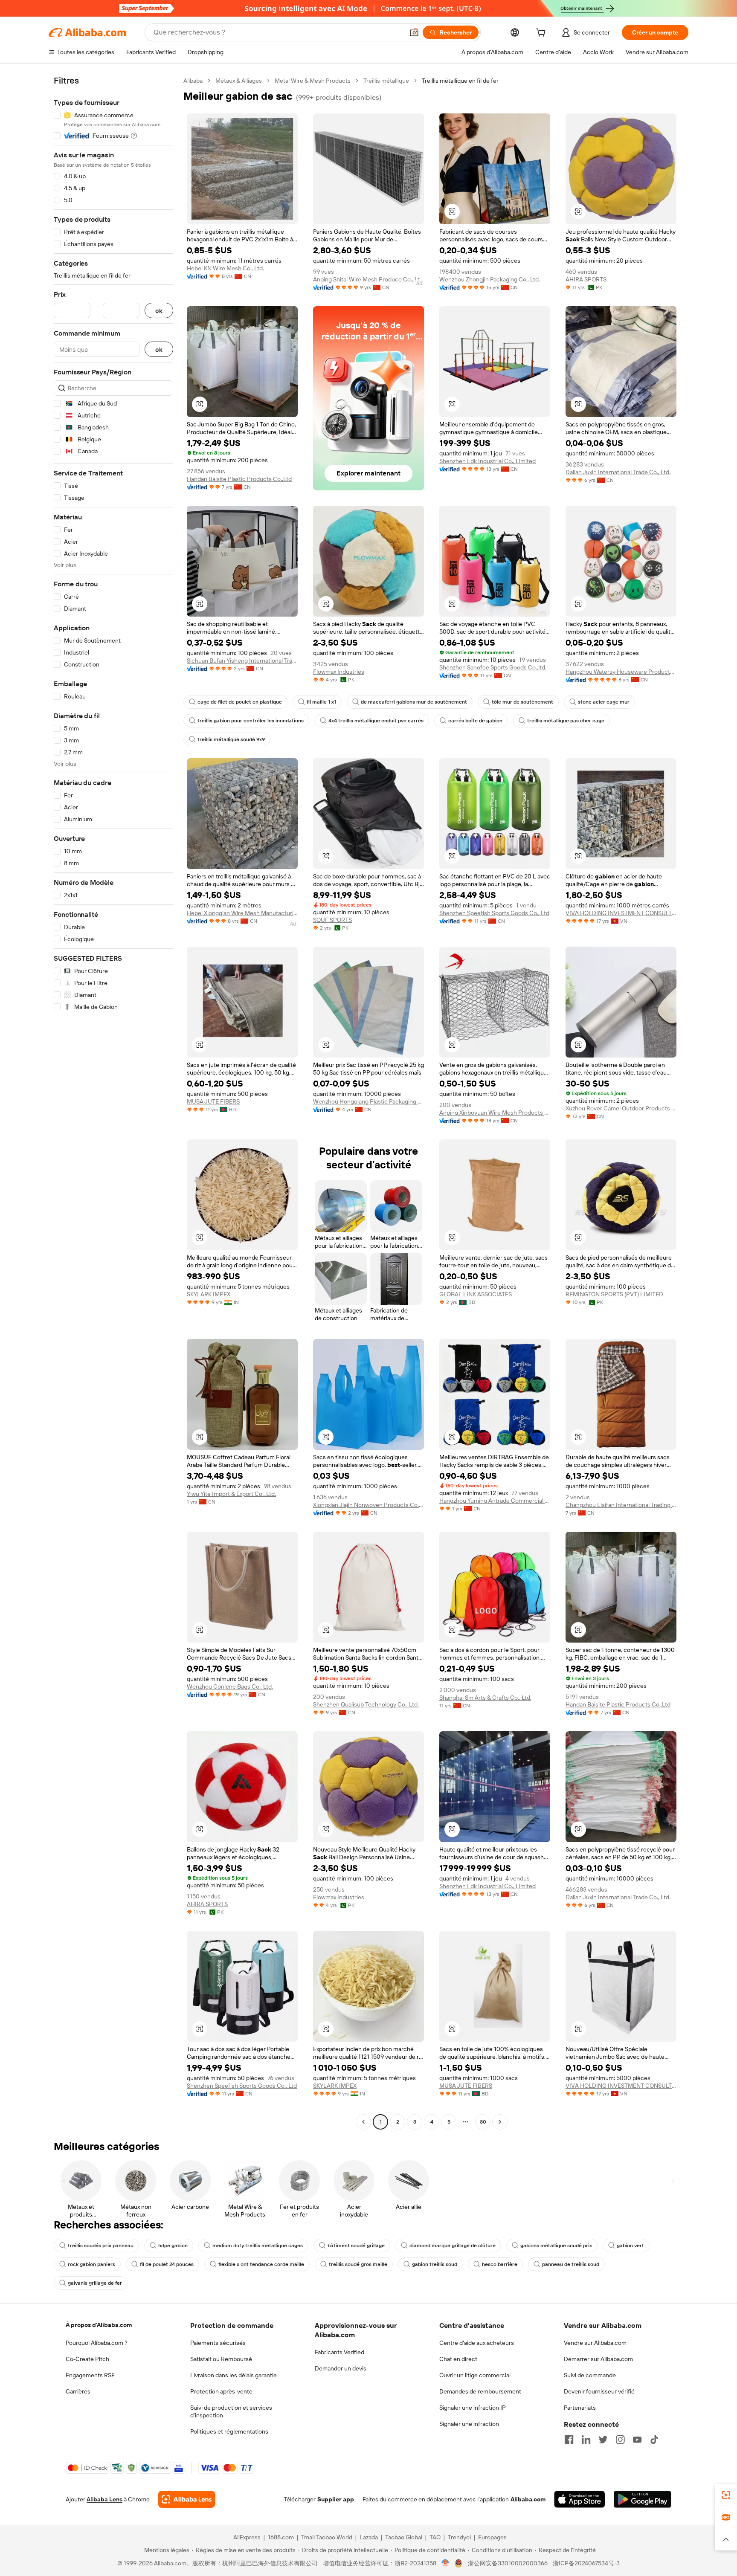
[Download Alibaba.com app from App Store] (580, 2499)
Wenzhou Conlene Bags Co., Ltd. (230, 1686)
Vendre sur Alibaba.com (595, 2343)
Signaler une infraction (469, 2424)
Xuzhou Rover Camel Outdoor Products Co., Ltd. (621, 1108)
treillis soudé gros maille (358, 2264)
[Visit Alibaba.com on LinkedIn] (586, 2440)
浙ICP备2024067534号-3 (586, 2563)
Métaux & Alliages (239, 81)
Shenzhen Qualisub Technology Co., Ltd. (366, 1704)
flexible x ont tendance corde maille (261, 2264)
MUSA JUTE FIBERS (213, 1101)
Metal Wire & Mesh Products (313, 81)
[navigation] (113, 1102)
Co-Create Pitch (87, 2359)
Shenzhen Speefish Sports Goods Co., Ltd (494, 913)
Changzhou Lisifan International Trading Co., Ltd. (621, 1505)
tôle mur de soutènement (522, 702)
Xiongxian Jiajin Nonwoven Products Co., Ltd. (368, 1505)
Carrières (78, 2391)
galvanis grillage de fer (95, 2283)
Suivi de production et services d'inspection (231, 2411)
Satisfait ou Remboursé (221, 2359)
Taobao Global (404, 2537)
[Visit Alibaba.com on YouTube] (637, 2440)
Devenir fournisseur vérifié (599, 2391)
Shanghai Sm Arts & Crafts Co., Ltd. (485, 1698)
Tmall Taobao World (327, 2537)
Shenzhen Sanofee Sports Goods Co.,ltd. (493, 667)
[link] (726, 2495)
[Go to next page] (500, 2122)
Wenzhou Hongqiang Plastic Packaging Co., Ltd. (368, 1101)
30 (483, 2122)
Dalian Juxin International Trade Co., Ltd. (618, 472)
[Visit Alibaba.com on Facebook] (569, 2440)
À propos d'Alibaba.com (99, 2325)
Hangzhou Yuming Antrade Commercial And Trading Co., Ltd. (495, 1501)
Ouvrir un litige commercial (475, 2375)
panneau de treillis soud (571, 2264)
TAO (435, 2537)
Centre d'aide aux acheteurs (477, 2343)
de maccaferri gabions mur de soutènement (414, 702)
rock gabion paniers (91, 2264)
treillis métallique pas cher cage (566, 721)
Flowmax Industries (339, 672)
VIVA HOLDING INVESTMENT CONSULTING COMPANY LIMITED (621, 913)
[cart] (543, 34)
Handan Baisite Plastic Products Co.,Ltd (239, 479)
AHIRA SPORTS (586, 279)
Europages (492, 2537)
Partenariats (580, 2408)
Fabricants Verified (339, 2352)
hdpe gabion (173, 2246)
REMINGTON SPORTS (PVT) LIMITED (614, 1294)
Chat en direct (458, 2359)
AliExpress (247, 2537)
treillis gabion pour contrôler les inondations (251, 721)
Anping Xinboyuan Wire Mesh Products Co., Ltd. (495, 1113)
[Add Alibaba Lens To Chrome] (187, 2499)
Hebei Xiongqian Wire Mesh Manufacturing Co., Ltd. (242, 913)
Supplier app (336, 2499)
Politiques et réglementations (229, 2431)
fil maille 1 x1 (321, 702)
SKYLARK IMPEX (209, 1294)
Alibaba (193, 81)
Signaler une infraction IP (473, 2408)
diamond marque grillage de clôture (453, 2246)
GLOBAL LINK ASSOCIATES (476, 1294)
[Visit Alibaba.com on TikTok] (654, 2440)
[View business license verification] (445, 2563)
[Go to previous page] (363, 2122)
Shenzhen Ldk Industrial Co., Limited (487, 461)
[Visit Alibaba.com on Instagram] (620, 2440)
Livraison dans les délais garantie (234, 2375)
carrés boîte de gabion (475, 721)
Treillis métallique (386, 81)
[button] (414, 32)
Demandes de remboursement (480, 2391)
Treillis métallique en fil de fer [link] (460, 81)
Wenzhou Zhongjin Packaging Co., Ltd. (490, 279)
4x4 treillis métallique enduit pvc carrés (376, 721)
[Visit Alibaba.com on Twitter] (603, 2440)
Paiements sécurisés (218, 2343)
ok (159, 311)
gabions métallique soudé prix (556, 2246)
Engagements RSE (90, 2375)
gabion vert (630, 2246)
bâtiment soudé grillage (356, 2246)
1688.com (281, 2537)
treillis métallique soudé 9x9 (231, 739)
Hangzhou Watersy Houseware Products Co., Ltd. (621, 672)
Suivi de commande (590, 2375)
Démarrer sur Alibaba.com (598, 2359)
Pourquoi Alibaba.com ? (97, 2343)
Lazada (369, 2537)
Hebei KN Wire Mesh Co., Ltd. (225, 268)
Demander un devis (341, 2368)
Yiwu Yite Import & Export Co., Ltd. (231, 1494)
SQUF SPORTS (332, 920)
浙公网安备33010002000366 (508, 2563)
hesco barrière (500, 2264)
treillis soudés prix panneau (101, 2246)
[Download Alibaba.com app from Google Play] (643, 2499)
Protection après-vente (221, 2391)
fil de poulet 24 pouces (167, 2264)
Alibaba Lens (104, 2499)
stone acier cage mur (604, 702)
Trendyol (459, 2537)
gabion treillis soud (435, 2264)
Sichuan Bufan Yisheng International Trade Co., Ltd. (242, 661)
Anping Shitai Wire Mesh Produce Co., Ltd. (368, 279)
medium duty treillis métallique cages (258, 2246)
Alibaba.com (528, 2499)
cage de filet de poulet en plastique (240, 702)
